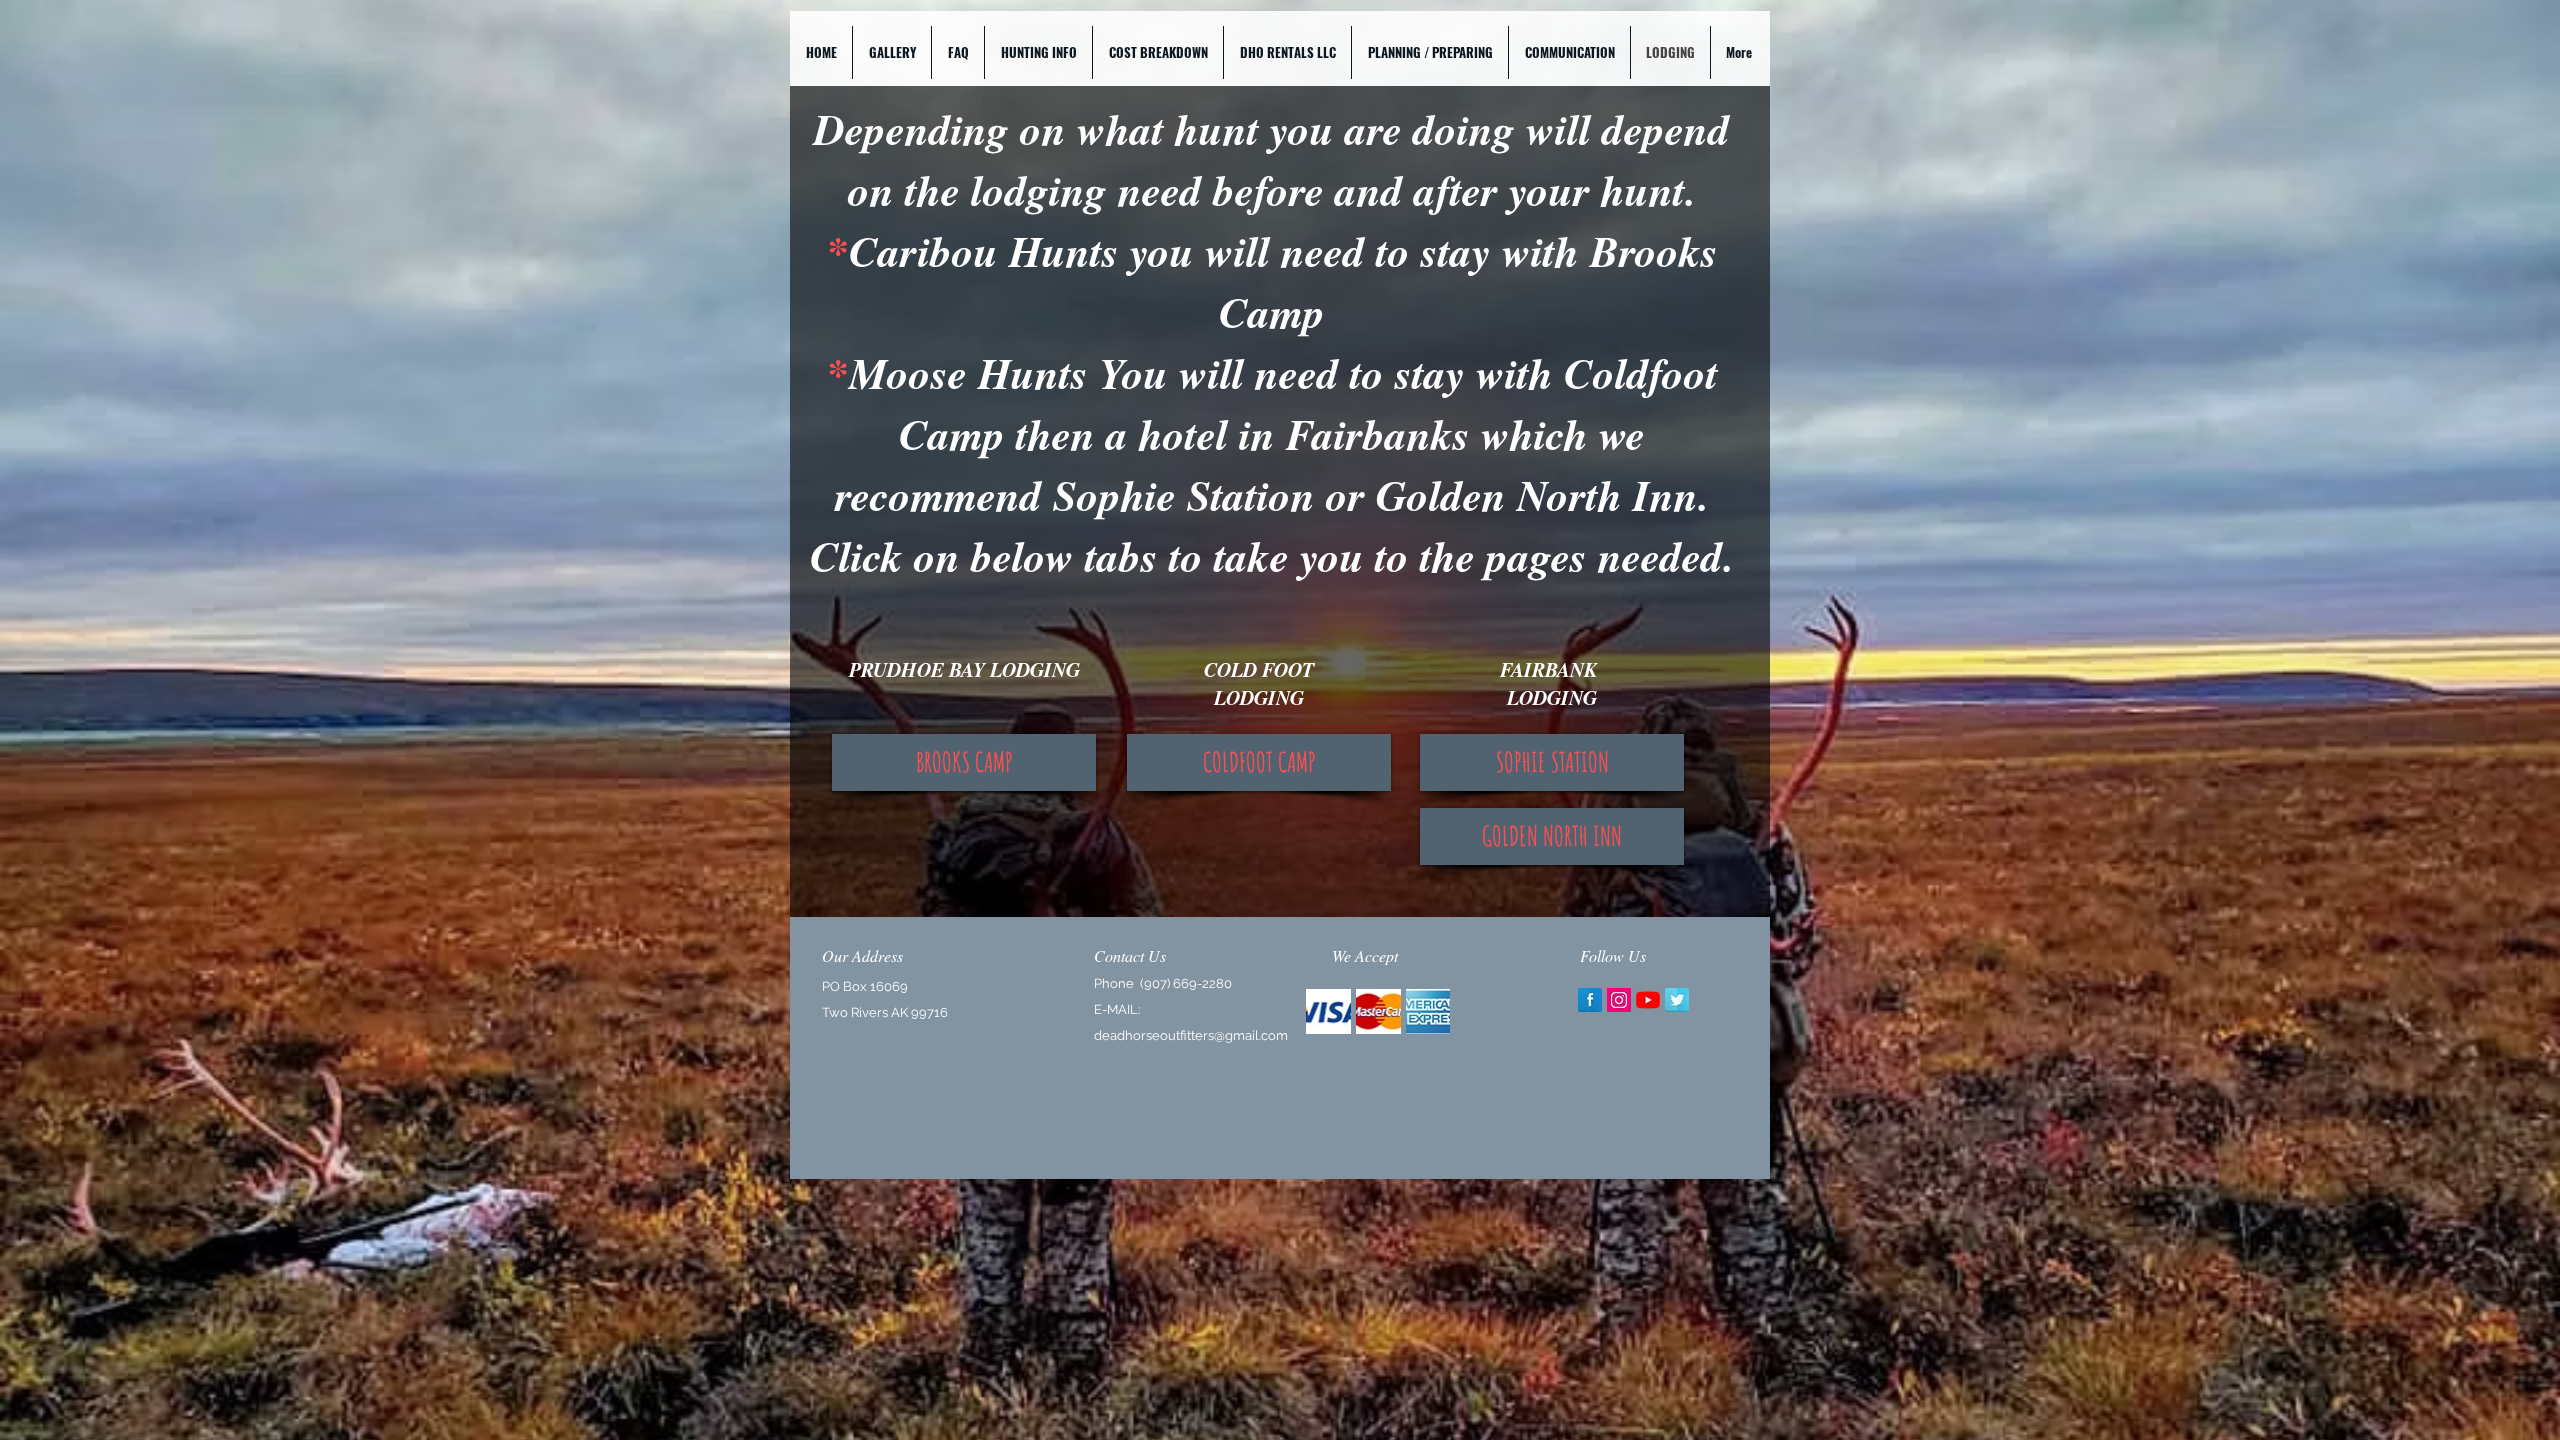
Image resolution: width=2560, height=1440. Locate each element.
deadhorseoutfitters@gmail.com (1191, 1035)
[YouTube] (1648, 1000)
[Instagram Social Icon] (1619, 1000)
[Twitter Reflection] (1677, 1000)
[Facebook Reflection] (1590, 1000)
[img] (1328, 1011)
